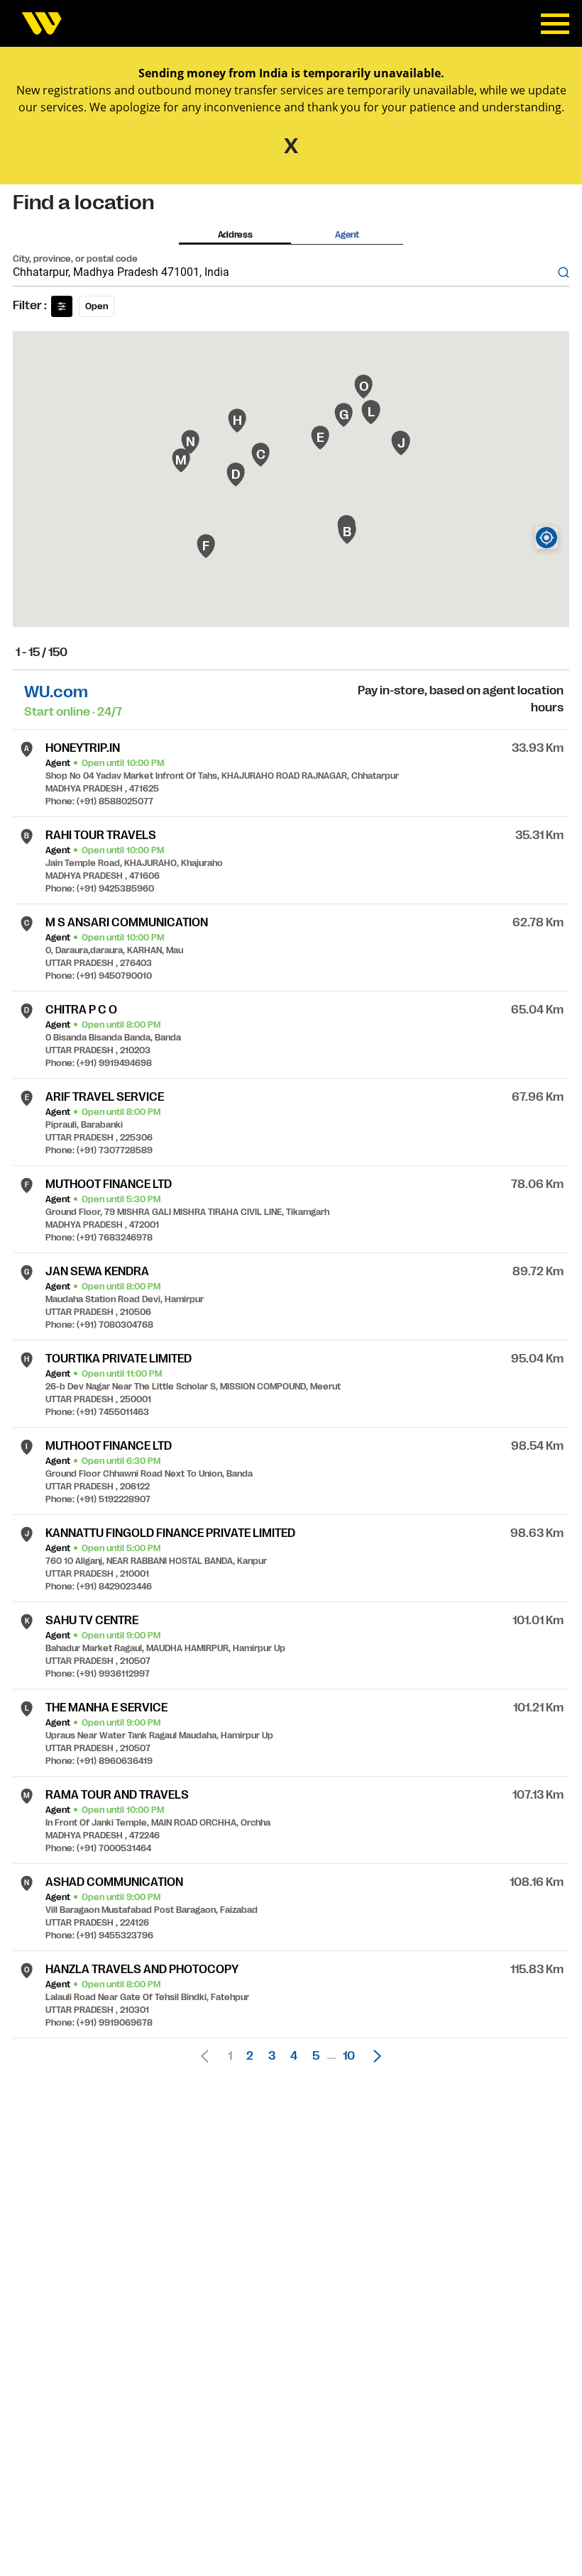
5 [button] (316, 2056)
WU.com (56, 692)
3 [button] (272, 2056)
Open (97, 306)
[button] (373, 2056)
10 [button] (349, 2056)
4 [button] (294, 2056)
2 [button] (250, 2056)
